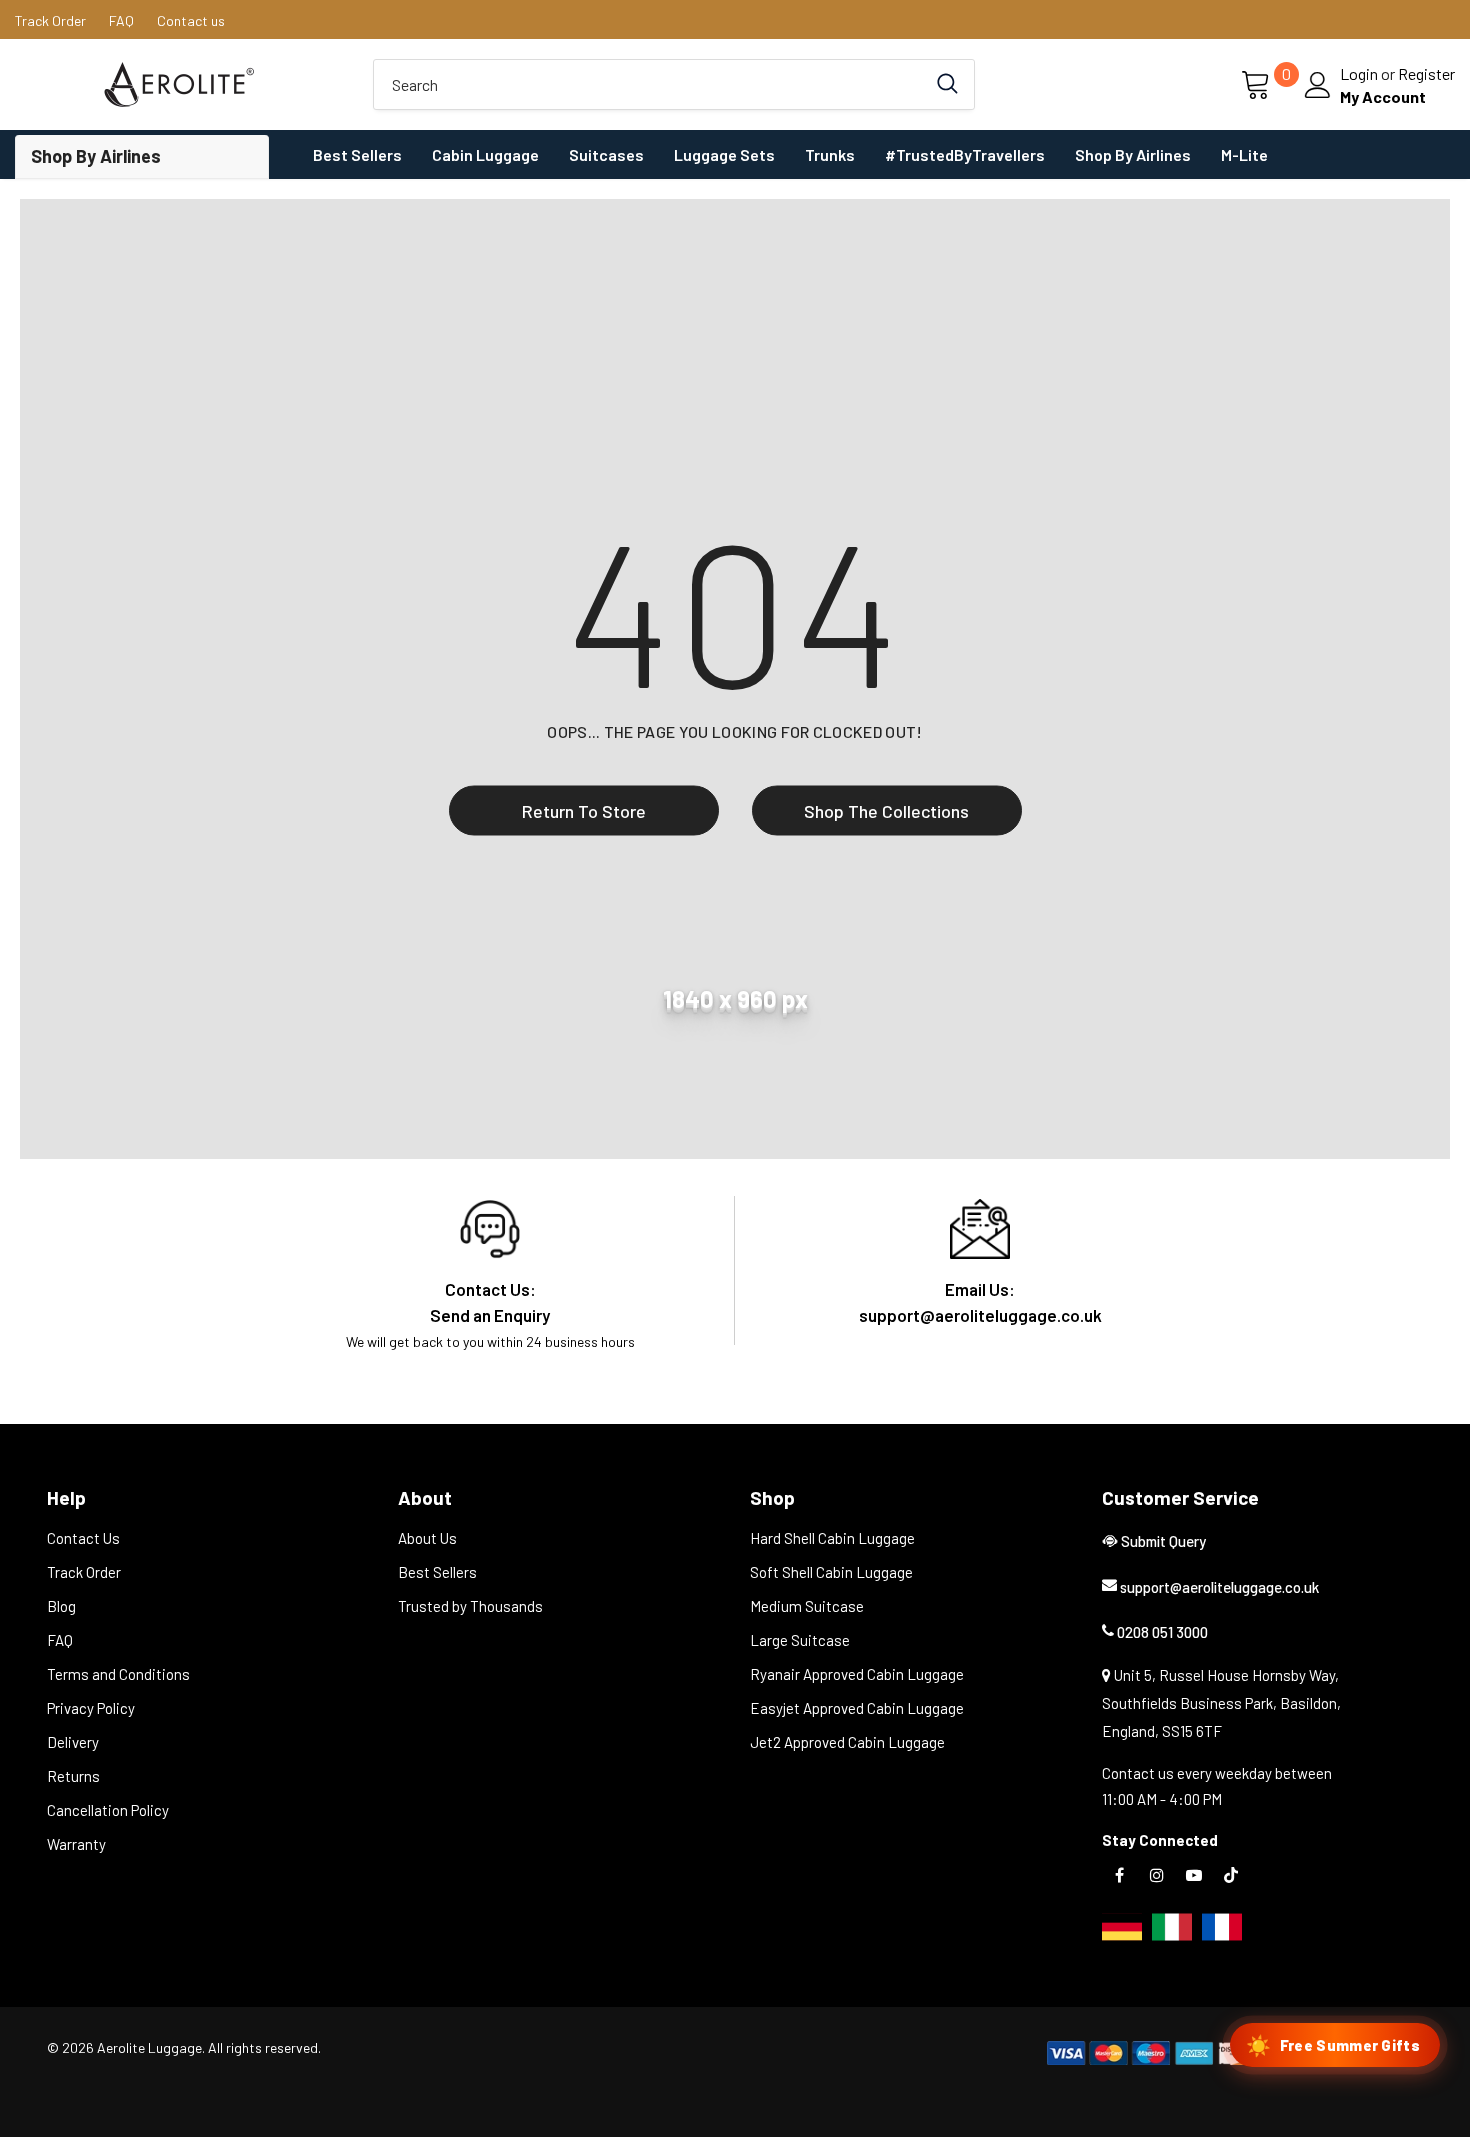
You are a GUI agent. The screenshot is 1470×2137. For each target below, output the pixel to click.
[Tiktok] (1231, 1874)
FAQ (121, 20)
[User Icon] (1318, 85)
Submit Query (1163, 1541)
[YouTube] (1194, 1874)
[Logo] (179, 84)
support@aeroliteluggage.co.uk (1219, 1587)
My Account (1383, 96)
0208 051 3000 (1162, 1632)
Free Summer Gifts (1333, 2045)
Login (1360, 73)
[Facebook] (1120, 1874)
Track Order (50, 20)
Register (1426, 73)
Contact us (191, 20)
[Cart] (1257, 85)
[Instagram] (1157, 1874)
